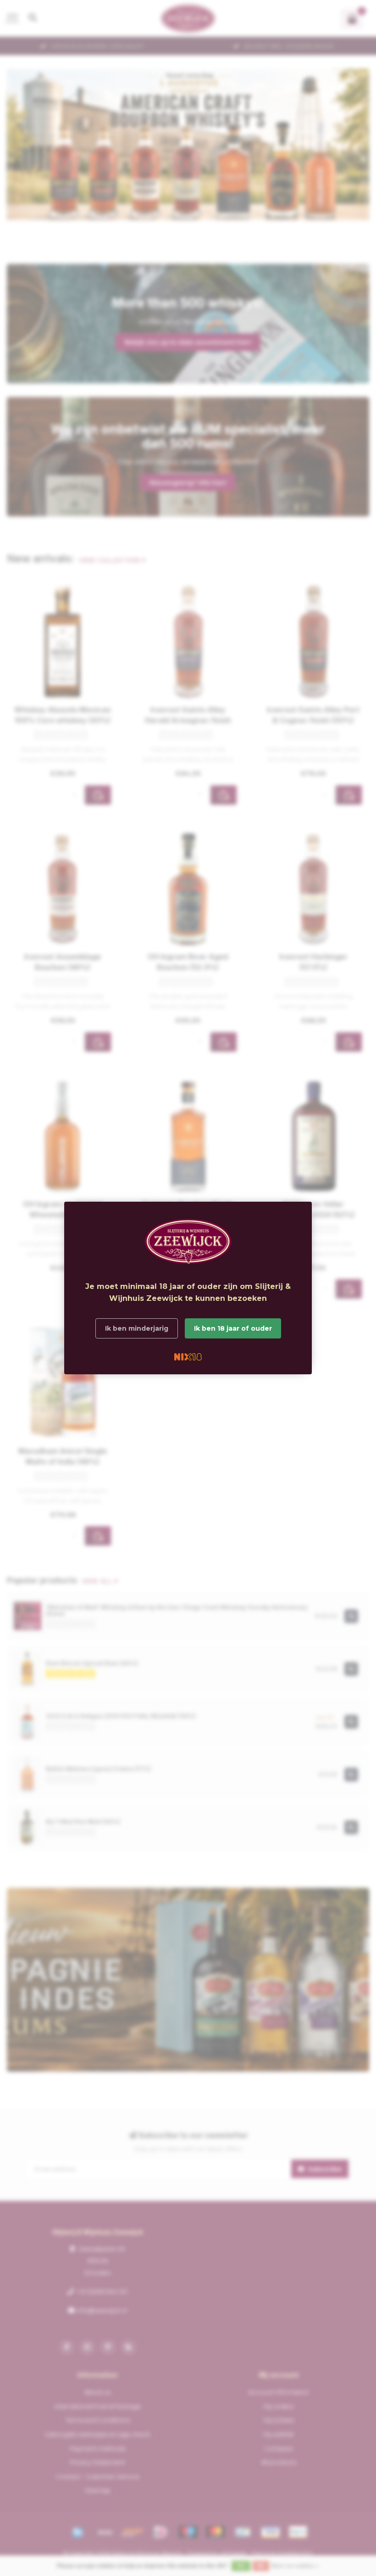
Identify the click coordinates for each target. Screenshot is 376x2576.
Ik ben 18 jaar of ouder (233, 1328)
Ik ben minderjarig (137, 1328)
